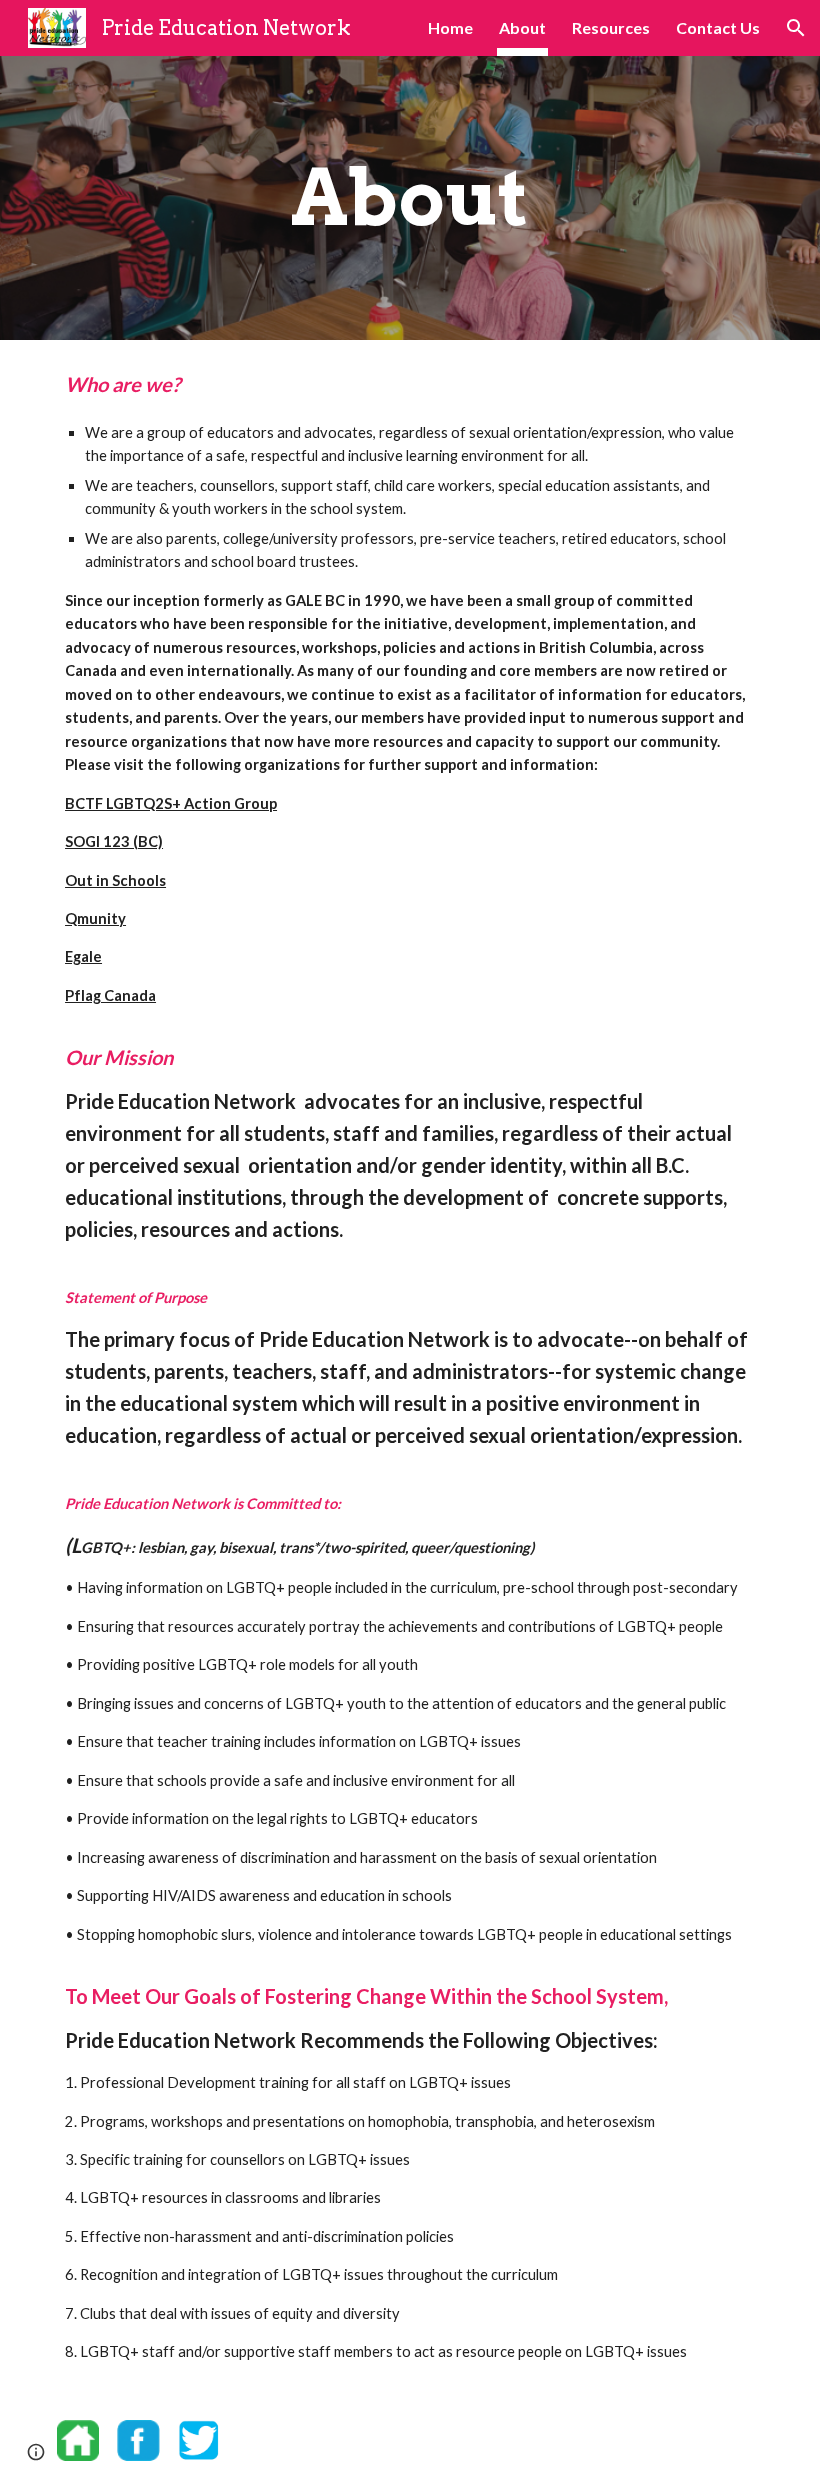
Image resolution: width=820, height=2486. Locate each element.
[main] (410, 198)
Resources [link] (611, 27)
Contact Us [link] (718, 27)
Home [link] (450, 27)
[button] (796, 28)
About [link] (522, 27)
